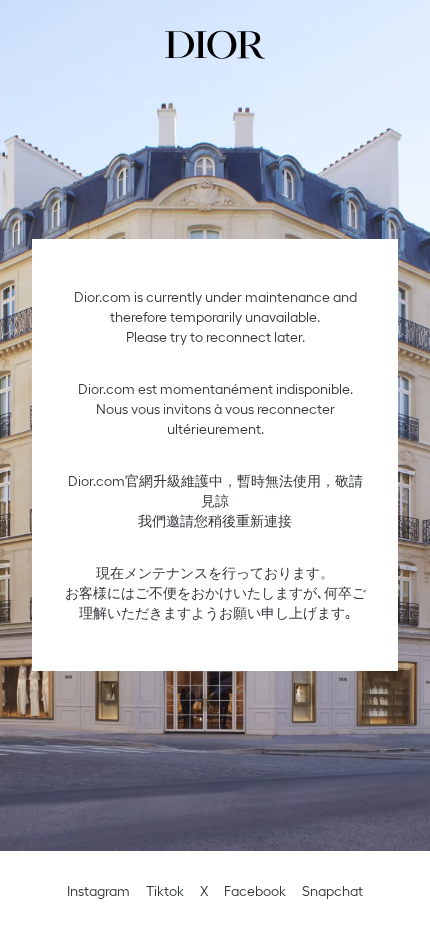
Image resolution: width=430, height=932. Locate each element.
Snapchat (332, 891)
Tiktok (165, 891)
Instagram (98, 891)
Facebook (255, 891)
